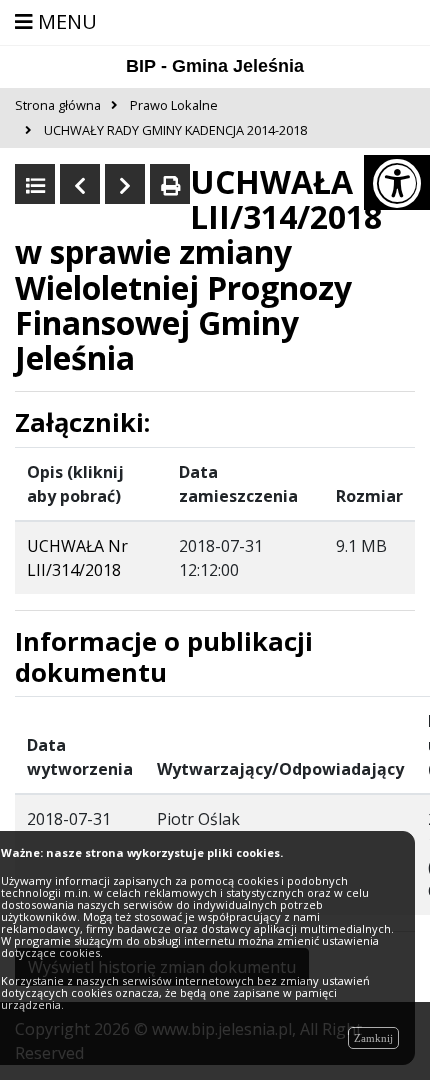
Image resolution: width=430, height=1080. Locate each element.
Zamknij (373, 1038)
